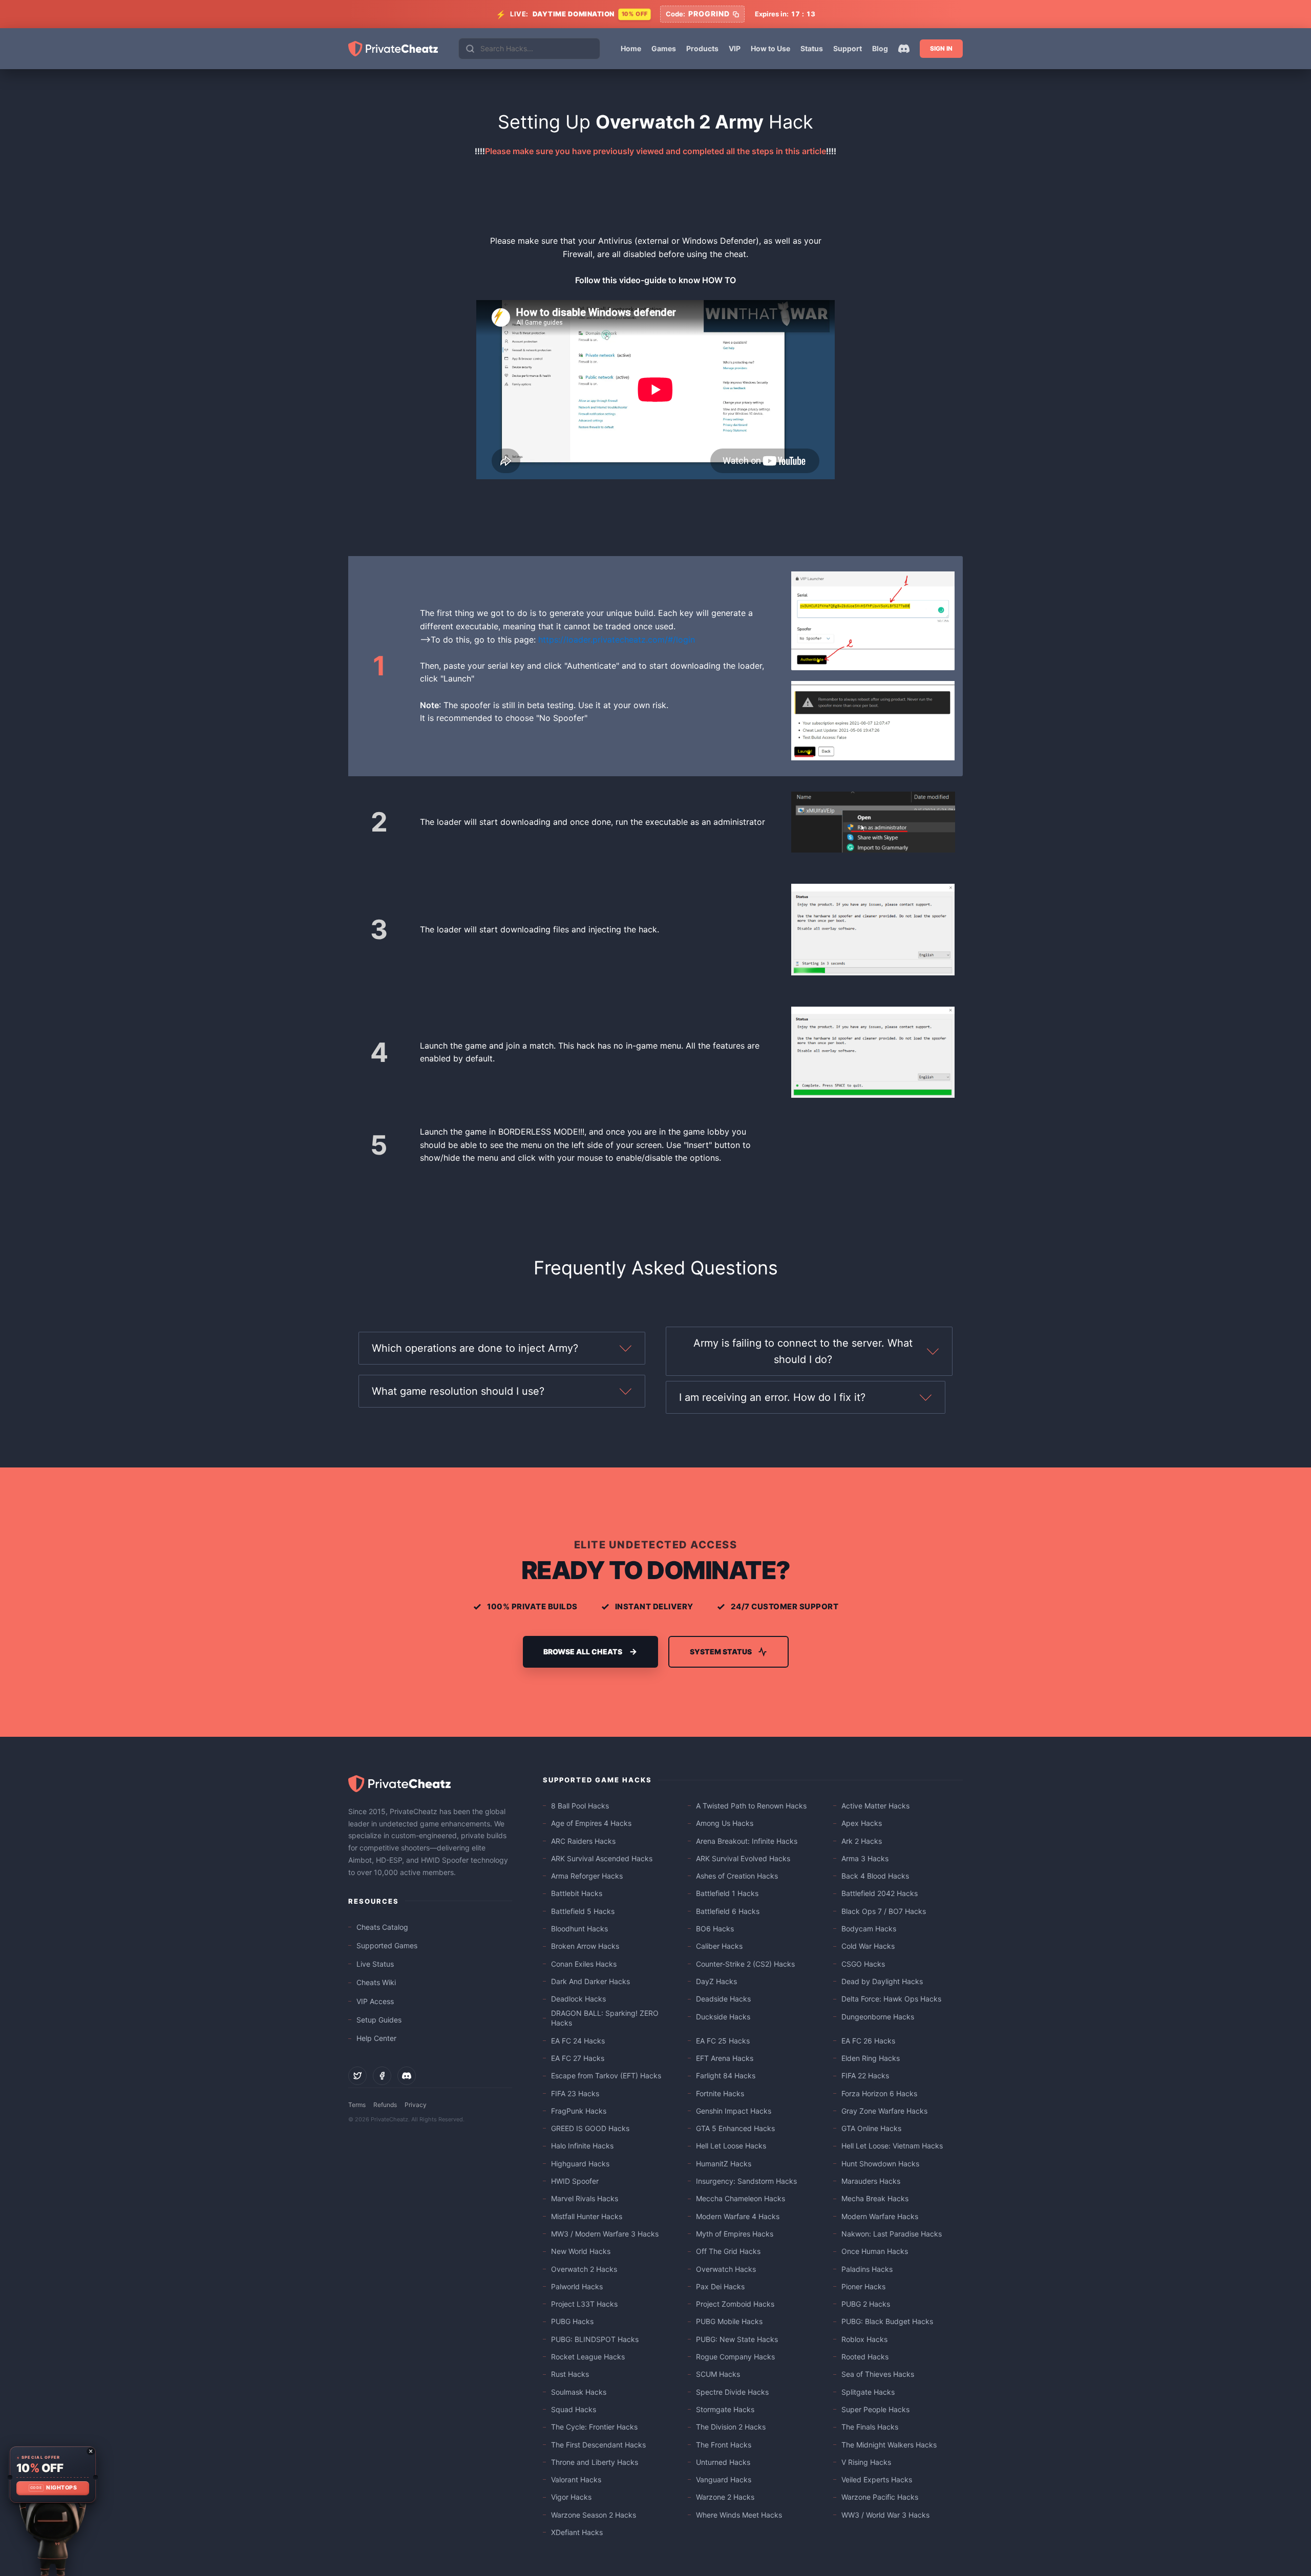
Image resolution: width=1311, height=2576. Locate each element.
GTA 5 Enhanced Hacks (735, 2128)
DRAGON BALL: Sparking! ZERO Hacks (605, 2018)
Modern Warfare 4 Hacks (738, 2216)
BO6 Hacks (715, 1929)
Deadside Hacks (723, 1999)
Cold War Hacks (868, 1946)
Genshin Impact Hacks (734, 2111)
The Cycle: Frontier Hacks (594, 2427)
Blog (880, 48)
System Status (721, 1652)
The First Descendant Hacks (598, 2445)
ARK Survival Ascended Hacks (602, 1858)
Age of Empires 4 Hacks (591, 1823)
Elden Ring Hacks (871, 2058)
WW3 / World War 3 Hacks (885, 2515)
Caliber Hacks (719, 1946)
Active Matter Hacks (875, 1806)
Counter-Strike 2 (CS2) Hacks (745, 1964)
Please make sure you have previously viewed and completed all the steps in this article (655, 151)
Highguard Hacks (580, 2164)
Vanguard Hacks (724, 2479)
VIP (735, 48)
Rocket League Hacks (588, 2357)
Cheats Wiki (376, 1982)
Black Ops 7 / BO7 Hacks (884, 1911)
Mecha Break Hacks (875, 2198)
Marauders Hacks (871, 2181)
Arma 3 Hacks (865, 1858)
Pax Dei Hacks (720, 2286)
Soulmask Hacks (579, 2392)
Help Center (376, 2038)
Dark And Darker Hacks (590, 1981)
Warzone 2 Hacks (725, 2497)
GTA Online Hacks (871, 2128)
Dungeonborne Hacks (878, 2017)
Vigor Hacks (571, 2497)
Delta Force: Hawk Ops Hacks (891, 1999)
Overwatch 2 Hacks (584, 2269)
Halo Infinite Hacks (582, 2146)
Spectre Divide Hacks (732, 2392)
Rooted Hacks (865, 2357)
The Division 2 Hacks (731, 2427)
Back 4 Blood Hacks (875, 1876)
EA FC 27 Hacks (578, 2058)
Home (631, 48)
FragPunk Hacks (579, 2111)
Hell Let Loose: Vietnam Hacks (892, 2146)
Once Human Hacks (875, 2251)
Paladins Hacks (867, 2269)
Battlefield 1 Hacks (727, 1893)
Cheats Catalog (382, 1927)
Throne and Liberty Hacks (595, 2462)
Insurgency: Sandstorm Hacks (746, 2181)
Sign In (941, 48)
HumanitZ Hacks (724, 2164)
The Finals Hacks (870, 2427)
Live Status (375, 1964)
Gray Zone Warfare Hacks (884, 2111)
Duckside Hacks (723, 2017)
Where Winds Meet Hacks (739, 2515)
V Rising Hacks (866, 2462)
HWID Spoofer (575, 2181)
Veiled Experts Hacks (877, 2479)
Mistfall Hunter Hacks (587, 2216)
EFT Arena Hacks (725, 2058)
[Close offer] (91, 2451)
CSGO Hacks (863, 1964)
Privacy (416, 2105)
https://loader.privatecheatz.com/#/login (617, 640)
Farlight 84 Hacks (726, 2075)
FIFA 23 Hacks (575, 2093)
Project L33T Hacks (584, 2304)
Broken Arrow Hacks (585, 1946)
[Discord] (904, 49)
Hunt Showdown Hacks (880, 2164)
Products (702, 48)
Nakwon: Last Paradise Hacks (892, 2234)
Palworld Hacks (577, 2286)
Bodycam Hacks (869, 1929)
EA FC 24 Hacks (578, 2041)
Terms (357, 2105)
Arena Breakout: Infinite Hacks (747, 1841)
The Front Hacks (724, 2445)
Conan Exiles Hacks (584, 1964)
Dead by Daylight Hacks (882, 1981)
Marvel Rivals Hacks (585, 2198)
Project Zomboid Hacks (735, 2304)
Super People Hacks (875, 2409)
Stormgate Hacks (725, 2409)
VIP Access (375, 2001)
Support (848, 48)
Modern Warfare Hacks (880, 2216)
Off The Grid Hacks (728, 2251)
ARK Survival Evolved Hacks (743, 1858)
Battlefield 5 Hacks (583, 1911)
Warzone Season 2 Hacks (594, 2515)
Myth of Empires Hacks (735, 2234)
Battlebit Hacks (577, 1893)
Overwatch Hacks (726, 2269)
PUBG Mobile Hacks (729, 2321)
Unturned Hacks (723, 2462)
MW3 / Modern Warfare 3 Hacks (605, 2234)
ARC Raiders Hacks (583, 1841)
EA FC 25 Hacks (723, 2041)
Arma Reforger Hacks (587, 1876)
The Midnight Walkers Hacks (889, 2445)
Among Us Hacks (725, 1823)
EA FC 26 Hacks (868, 2041)
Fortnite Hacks (720, 2093)
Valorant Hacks (576, 2479)
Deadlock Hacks (578, 1999)
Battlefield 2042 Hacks (880, 1893)
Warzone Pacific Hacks (880, 2497)
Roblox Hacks (864, 2339)
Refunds (385, 2105)
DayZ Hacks (716, 1981)
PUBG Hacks (572, 2321)
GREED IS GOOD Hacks (590, 2128)
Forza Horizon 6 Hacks (879, 2093)
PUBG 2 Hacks (866, 2304)
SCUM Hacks (718, 2374)
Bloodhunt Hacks (579, 1929)
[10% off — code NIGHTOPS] (52, 2475)
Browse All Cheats (583, 1652)
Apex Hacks (862, 1823)
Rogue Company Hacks (735, 2357)
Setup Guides (379, 2020)
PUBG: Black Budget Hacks (887, 2321)
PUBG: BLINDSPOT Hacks (595, 2339)
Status (812, 48)
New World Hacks (581, 2251)
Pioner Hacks (863, 2286)
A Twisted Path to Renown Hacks (751, 1806)
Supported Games (387, 1945)
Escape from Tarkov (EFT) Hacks (606, 2075)
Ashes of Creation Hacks (737, 1876)
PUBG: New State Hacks (737, 2339)
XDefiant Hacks (577, 2532)
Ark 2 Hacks (862, 1841)
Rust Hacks (570, 2374)
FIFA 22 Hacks (865, 2075)
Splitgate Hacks (868, 2392)
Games (664, 48)
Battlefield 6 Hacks (728, 1911)
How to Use (770, 48)
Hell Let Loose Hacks (731, 2146)
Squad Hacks (574, 2409)
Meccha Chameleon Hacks (741, 2198)
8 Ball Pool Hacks (580, 1806)
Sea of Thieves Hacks (878, 2374)
